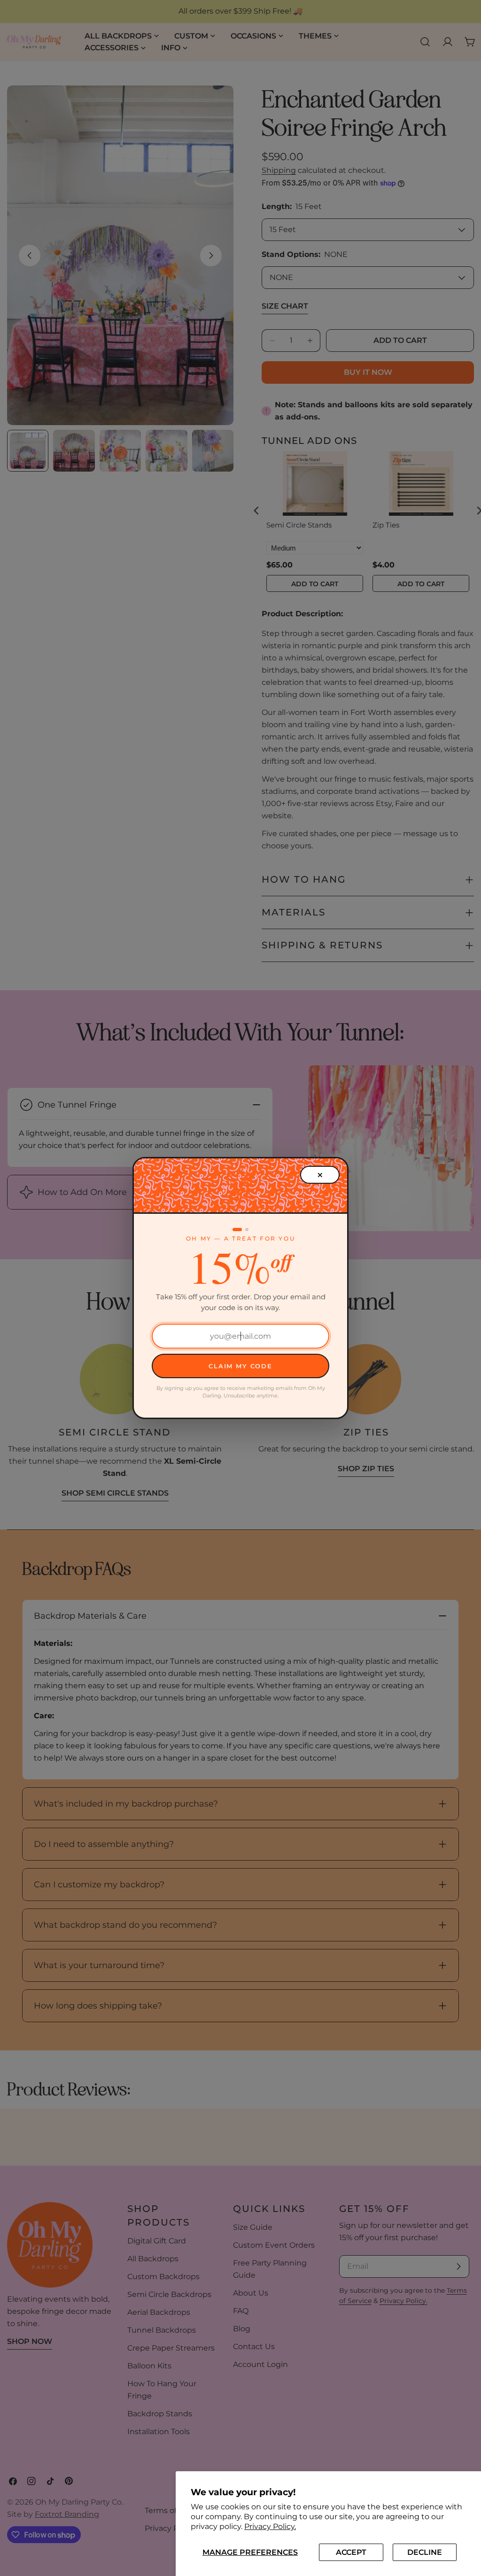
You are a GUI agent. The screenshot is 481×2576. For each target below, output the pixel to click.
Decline (425, 2552)
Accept (351, 2552)
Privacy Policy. (270, 2526)
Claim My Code (240, 1366)
